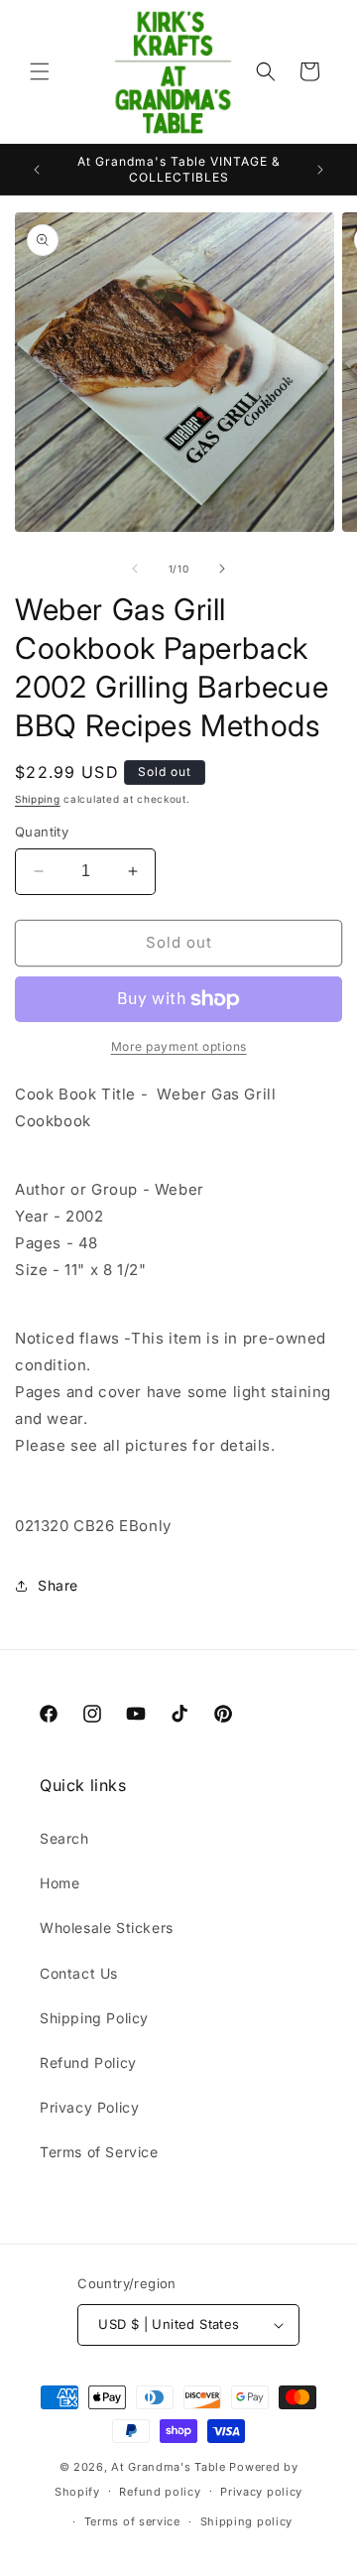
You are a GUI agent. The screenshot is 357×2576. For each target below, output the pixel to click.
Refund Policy (88, 2062)
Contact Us (79, 1973)
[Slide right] (222, 569)
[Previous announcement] (37, 170)
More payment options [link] (179, 1046)
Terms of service (132, 2521)
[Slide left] (135, 569)
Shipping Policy (94, 2018)
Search (64, 1838)
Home (59, 1883)
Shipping (38, 799)
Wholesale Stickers (107, 1928)
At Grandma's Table (170, 2467)
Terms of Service (99, 2152)
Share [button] (58, 1585)
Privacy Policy (89, 2107)
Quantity (42, 832)
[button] (40, 71)
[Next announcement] (320, 170)
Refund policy (160, 2492)
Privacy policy (261, 2492)
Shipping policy (247, 2521)
